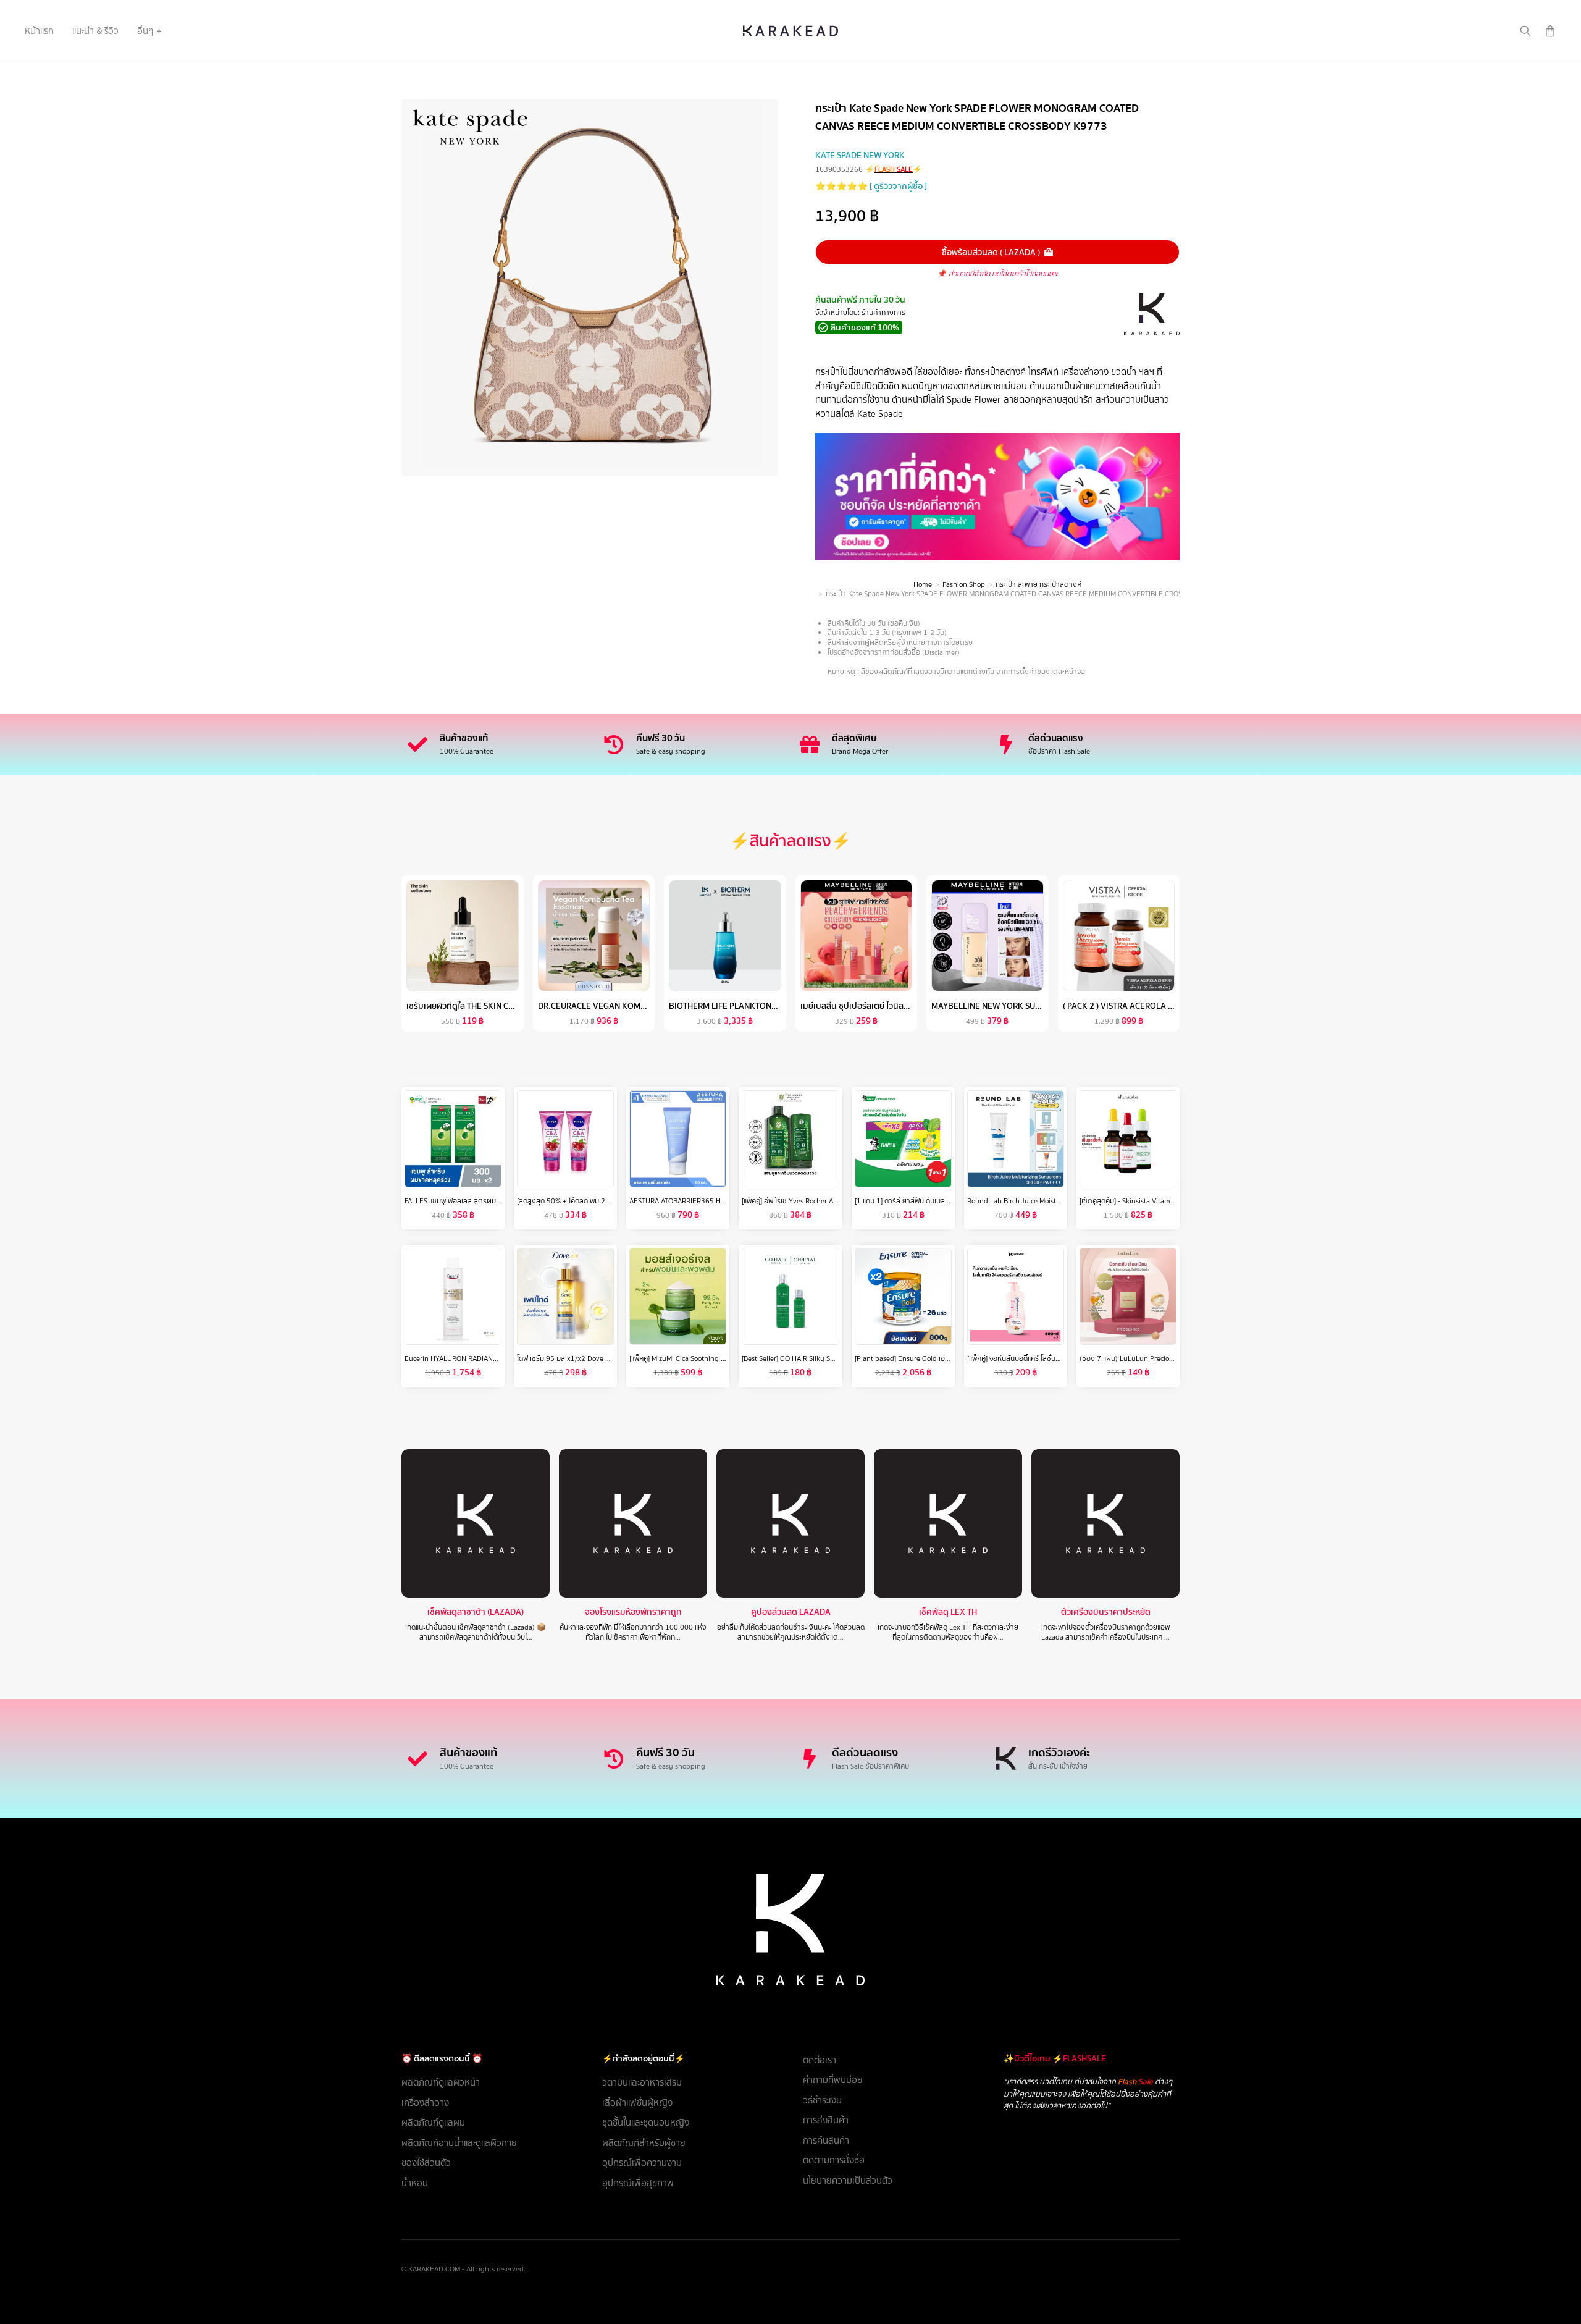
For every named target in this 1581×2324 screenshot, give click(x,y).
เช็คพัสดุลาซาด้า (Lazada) (476, 1612)
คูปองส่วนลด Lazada (791, 1612)
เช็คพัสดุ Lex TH (948, 1612)
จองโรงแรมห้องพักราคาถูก (633, 1612)
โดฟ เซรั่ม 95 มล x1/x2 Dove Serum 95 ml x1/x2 (592, 1358)
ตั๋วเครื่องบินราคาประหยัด (1106, 1612)
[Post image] (476, 1523)
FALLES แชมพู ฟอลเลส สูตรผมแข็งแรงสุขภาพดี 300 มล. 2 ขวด (498, 1201)
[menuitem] (39, 31)
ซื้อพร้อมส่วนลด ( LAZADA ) (991, 252)
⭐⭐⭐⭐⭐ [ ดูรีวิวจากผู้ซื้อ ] (871, 186)
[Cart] (1550, 31)
